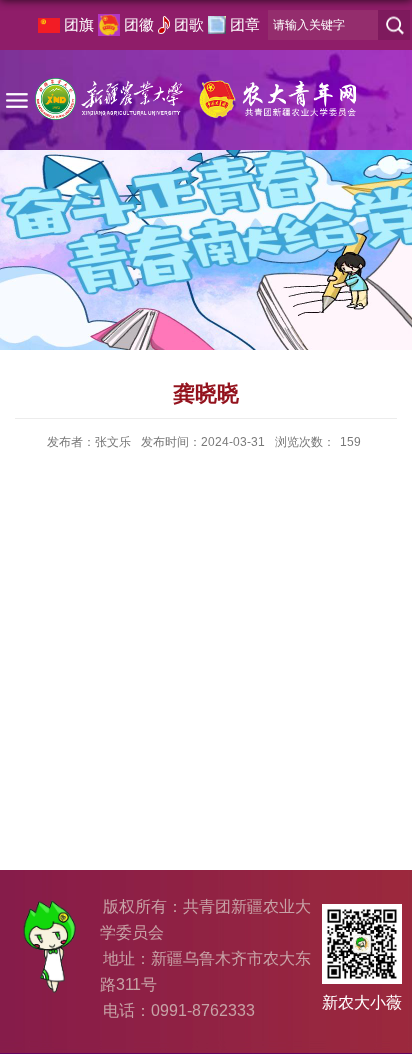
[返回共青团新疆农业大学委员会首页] (196, 91)
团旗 (79, 24)
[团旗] (49, 25)
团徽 (139, 24)
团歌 (189, 24)
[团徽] (109, 25)
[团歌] (164, 25)
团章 (245, 24)
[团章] (217, 25)
